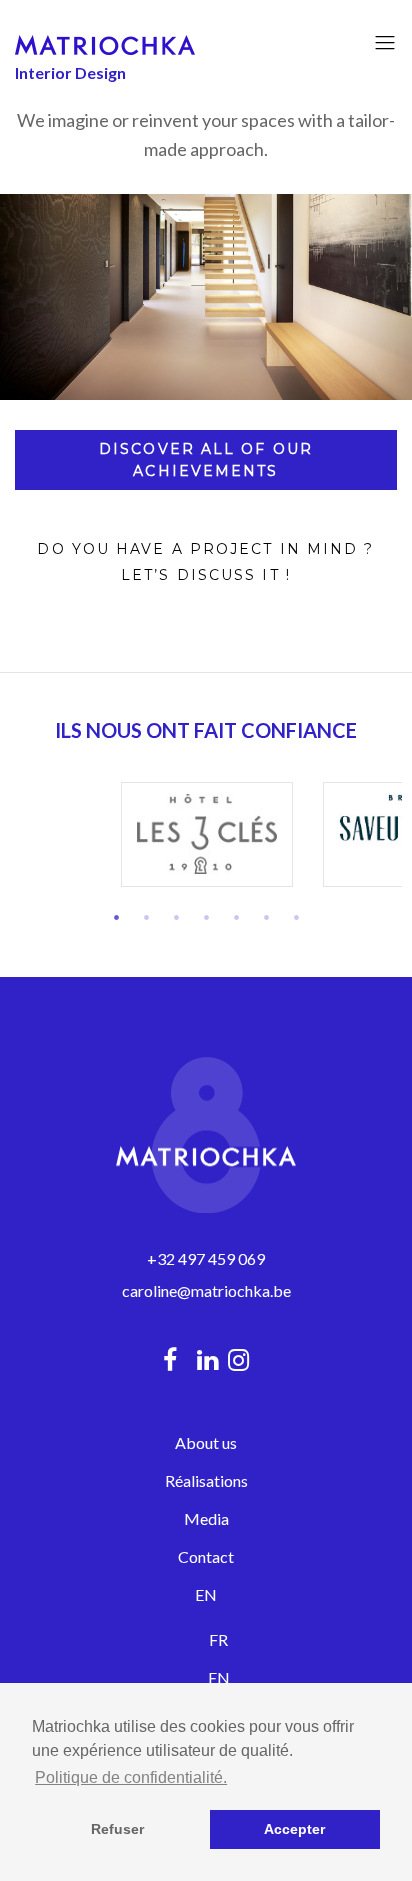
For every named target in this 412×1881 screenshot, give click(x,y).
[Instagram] (243, 1359)
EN (206, 1594)
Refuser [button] (117, 1829)
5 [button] (236, 917)
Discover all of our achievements (206, 460)
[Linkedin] (207, 1359)
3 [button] (176, 917)
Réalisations (206, 1480)
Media (206, 1518)
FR (218, 1639)
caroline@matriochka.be (206, 1290)
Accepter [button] (294, 1829)
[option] (207, 834)
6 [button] (266, 917)
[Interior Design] (105, 43)
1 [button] (116, 917)
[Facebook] (170, 1359)
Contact (206, 1556)
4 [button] (206, 917)
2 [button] (146, 917)
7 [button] (296, 917)
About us (206, 1442)
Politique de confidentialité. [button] (131, 1777)
